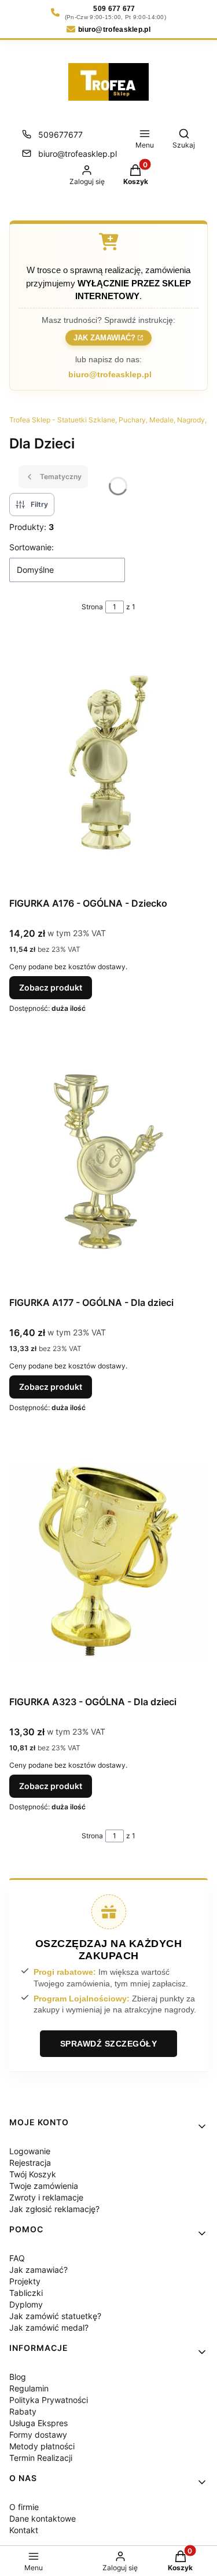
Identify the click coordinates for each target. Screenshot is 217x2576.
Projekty (25, 2281)
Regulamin (29, 2388)
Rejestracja (30, 2163)
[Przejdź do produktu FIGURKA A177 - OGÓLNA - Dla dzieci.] (108, 1161)
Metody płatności (42, 2446)
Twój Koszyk (33, 2174)
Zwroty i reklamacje (46, 2197)
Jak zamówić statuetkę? (55, 2316)
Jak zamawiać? (104, 339)
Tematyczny (61, 476)
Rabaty (23, 2411)
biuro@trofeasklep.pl (78, 154)
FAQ (17, 2258)
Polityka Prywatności (49, 2400)
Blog (18, 2377)
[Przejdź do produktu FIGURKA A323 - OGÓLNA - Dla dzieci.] (108, 1561)
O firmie (24, 2507)
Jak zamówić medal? (49, 2327)
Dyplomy (26, 2304)
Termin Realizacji (41, 2458)
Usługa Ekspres (38, 2423)
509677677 (60, 135)
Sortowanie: (32, 547)
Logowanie (30, 2151)
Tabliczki (26, 2293)
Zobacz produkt (51, 987)
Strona (92, 607)
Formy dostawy (38, 2435)
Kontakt (24, 2530)
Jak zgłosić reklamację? (54, 2209)
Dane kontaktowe (43, 2518)
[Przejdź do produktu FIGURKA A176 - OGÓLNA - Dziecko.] (108, 762)
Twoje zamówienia (44, 2186)
